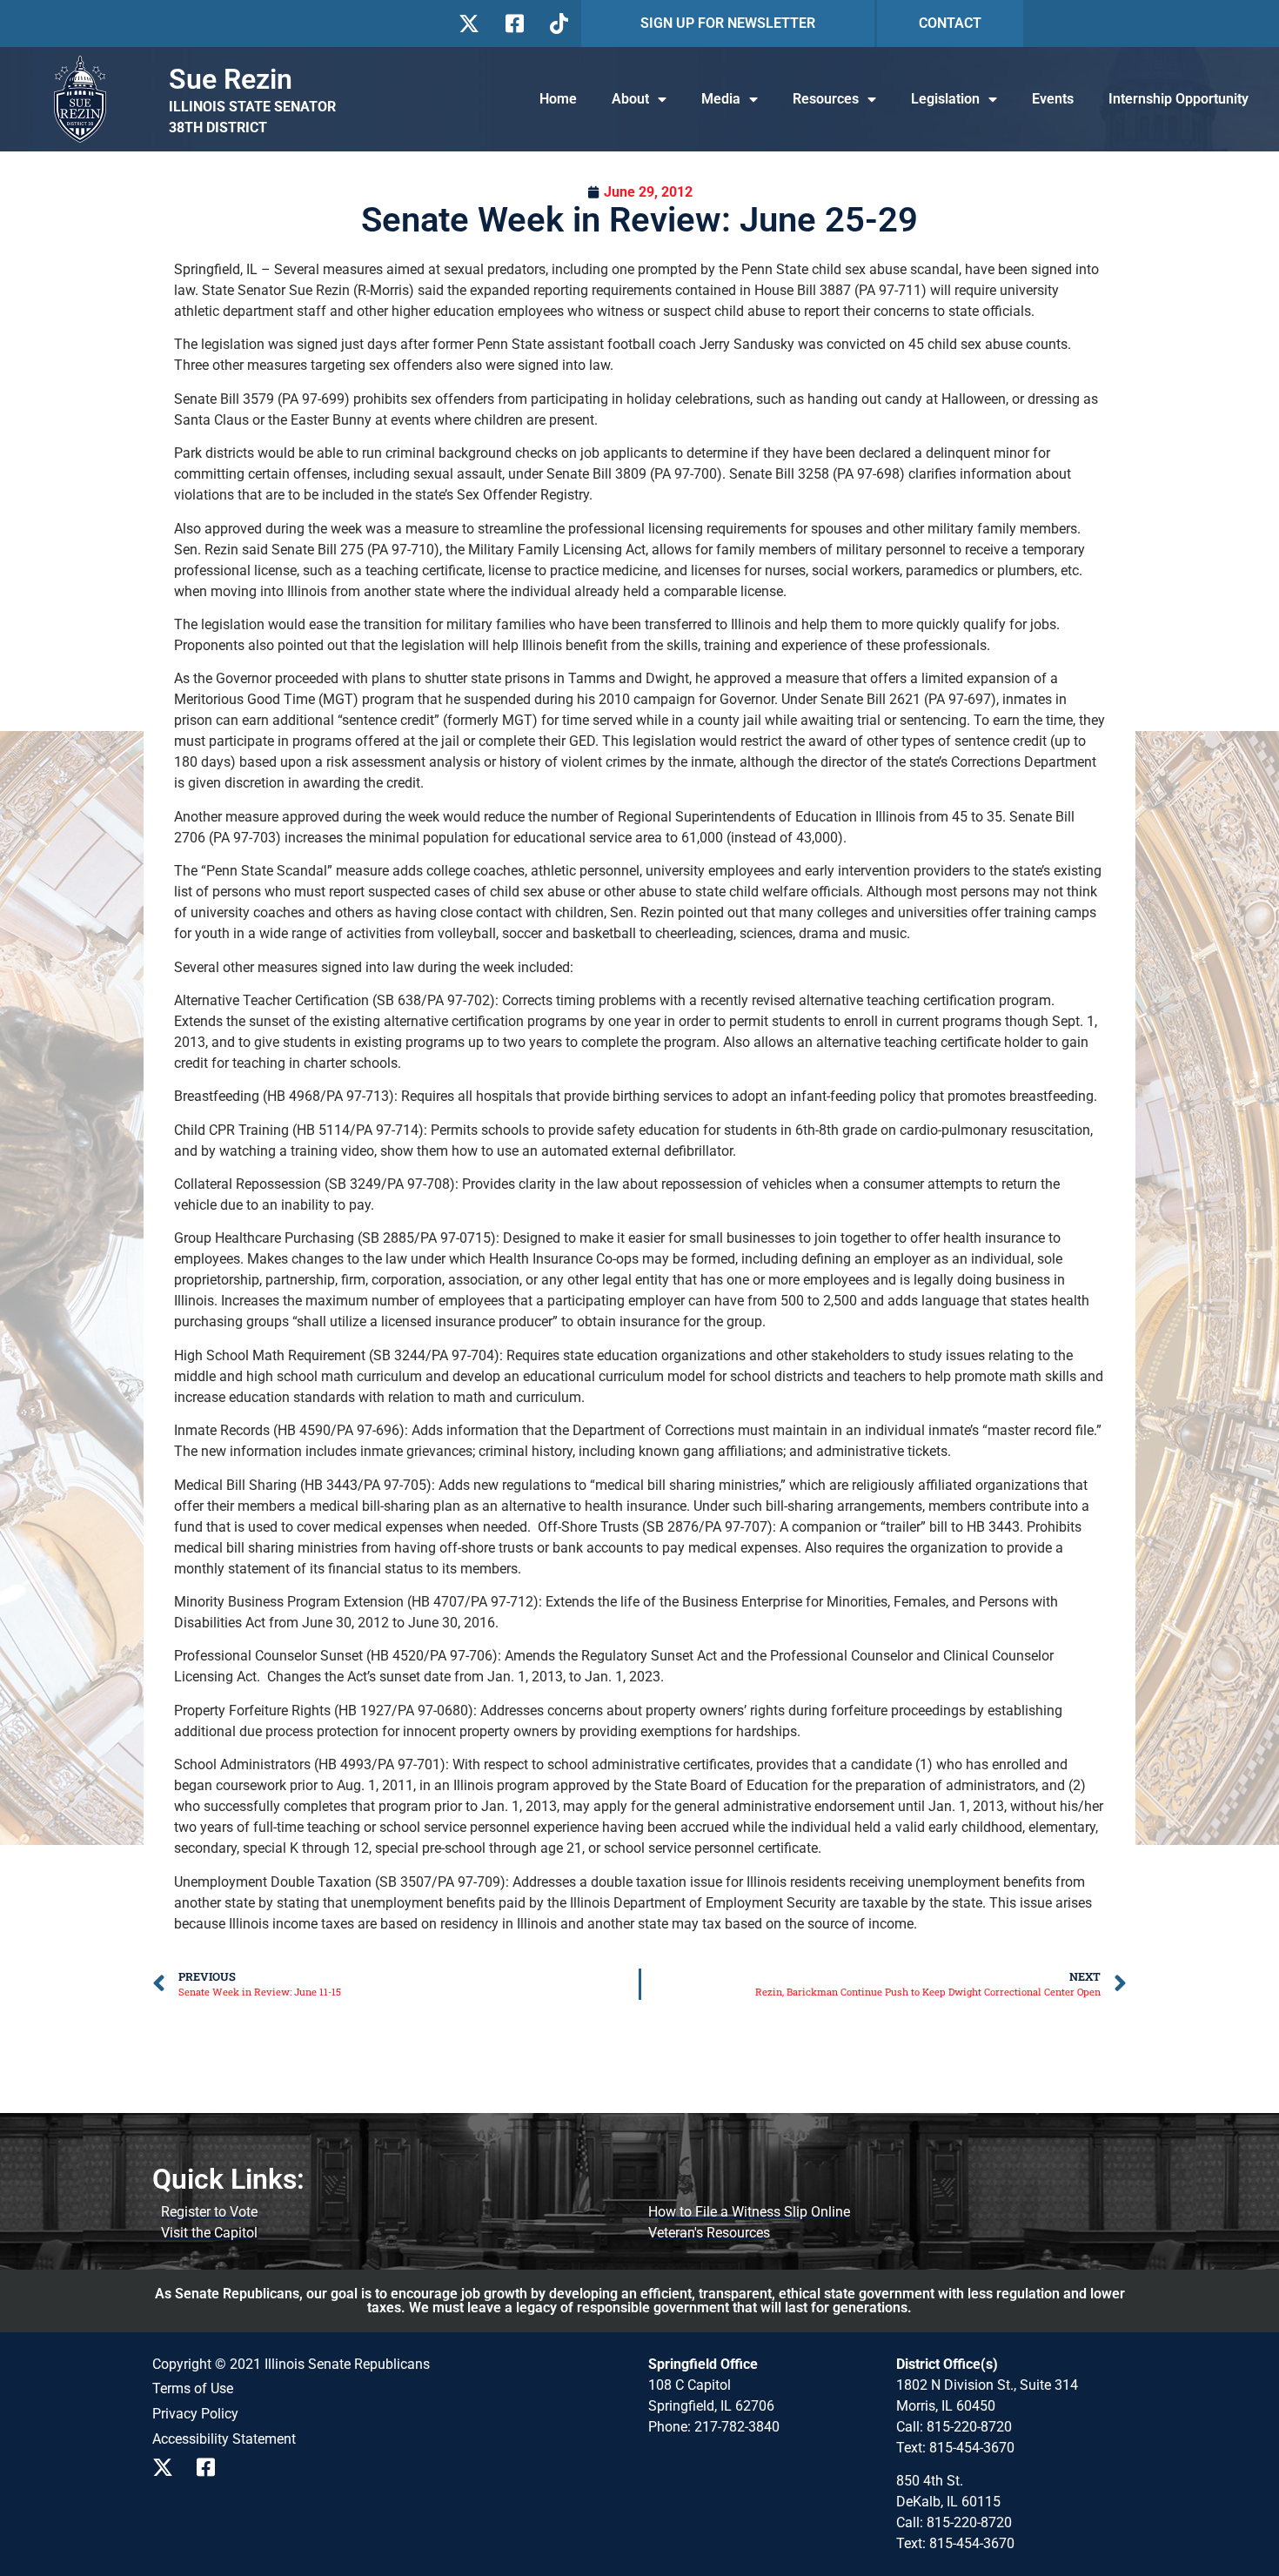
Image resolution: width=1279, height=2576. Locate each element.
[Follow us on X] (469, 23)
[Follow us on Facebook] (513, 23)
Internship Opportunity (1179, 99)
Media (721, 99)
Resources (826, 99)
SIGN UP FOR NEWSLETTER (728, 23)
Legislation (945, 99)
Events (1053, 99)
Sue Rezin (231, 79)
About (630, 99)
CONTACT (950, 23)
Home (558, 99)
